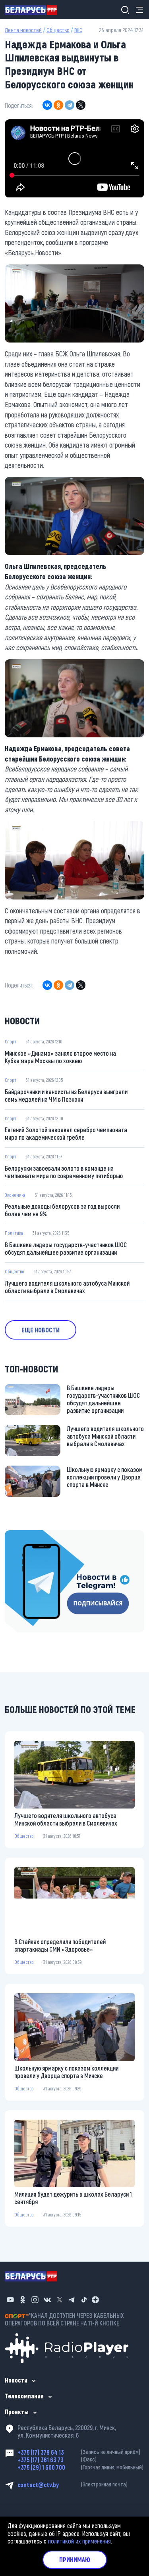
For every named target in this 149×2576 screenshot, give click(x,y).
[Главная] (34, 10)
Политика (14, 1233)
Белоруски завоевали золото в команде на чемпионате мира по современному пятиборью (64, 1172)
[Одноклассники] (58, 105)
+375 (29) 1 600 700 (80, 2467)
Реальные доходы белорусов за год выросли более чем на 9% (62, 1210)
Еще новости (41, 1330)
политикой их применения (79, 2541)
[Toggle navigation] (137, 10)
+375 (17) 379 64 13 (79, 2452)
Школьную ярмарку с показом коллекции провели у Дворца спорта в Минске (105, 1477)
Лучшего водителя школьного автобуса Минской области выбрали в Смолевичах (67, 1287)
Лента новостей (23, 30)
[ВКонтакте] (47, 105)
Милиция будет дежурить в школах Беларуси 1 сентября (73, 2198)
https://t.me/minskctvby (35, 1535)
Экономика (15, 1195)
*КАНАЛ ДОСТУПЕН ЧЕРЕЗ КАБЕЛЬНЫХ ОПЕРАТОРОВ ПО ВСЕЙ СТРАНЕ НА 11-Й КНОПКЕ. (64, 2319)
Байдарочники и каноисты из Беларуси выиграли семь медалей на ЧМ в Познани (66, 1095)
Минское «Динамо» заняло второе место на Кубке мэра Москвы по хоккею (60, 1057)
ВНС (78, 30)
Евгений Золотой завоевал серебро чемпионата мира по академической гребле (66, 1133)
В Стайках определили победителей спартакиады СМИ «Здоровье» (60, 1945)
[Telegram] (70, 105)
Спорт (11, 1041)
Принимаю (75, 2560)
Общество (58, 30)
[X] (81, 105)
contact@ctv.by (73, 2485)
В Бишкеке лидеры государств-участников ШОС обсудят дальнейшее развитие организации (66, 1248)
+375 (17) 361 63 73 (57, 2460)
